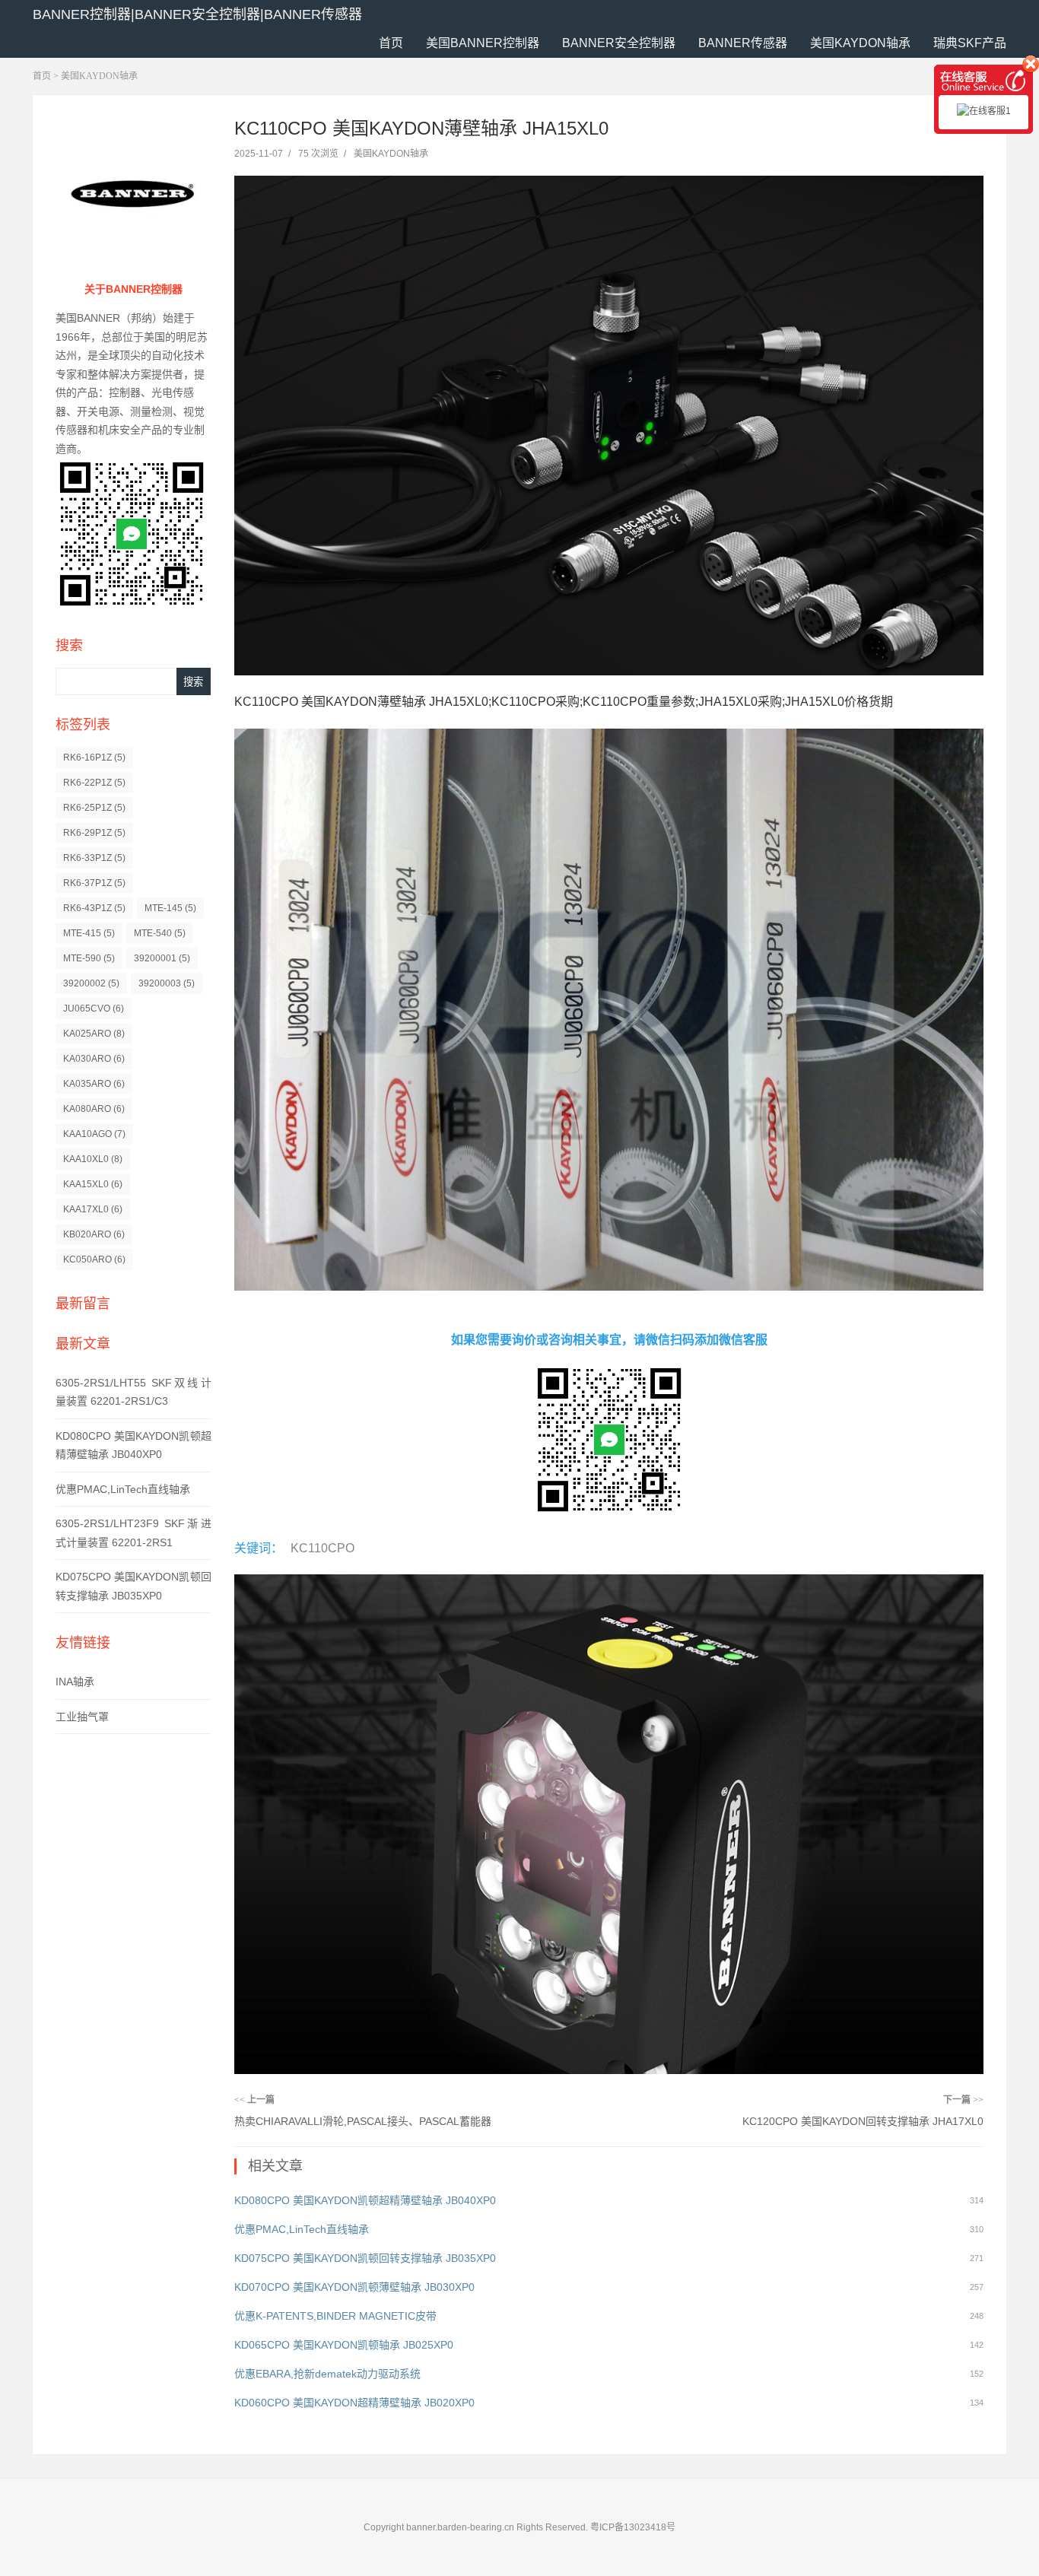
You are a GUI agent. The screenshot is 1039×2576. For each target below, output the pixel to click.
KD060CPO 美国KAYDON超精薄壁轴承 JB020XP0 (354, 2403)
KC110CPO (323, 1548)
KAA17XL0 (93, 1209)
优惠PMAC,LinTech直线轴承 (123, 1489)
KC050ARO (94, 1259)
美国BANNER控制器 (483, 43)
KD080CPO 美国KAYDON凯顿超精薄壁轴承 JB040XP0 (365, 2200)
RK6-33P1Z (94, 858)
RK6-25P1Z (94, 808)
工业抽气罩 (82, 1717)
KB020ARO (94, 1234)
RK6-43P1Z (94, 908)
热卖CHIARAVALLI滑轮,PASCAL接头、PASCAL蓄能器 (363, 2121)
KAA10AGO (94, 1134)
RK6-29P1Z (94, 833)
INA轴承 (75, 1682)
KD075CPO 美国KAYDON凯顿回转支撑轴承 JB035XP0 (365, 2258)
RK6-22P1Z (94, 783)
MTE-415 (89, 933)
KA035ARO (94, 1084)
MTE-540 (160, 933)
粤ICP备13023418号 (633, 2527)
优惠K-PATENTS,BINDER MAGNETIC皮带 (335, 2316)
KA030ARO (94, 1059)
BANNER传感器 (743, 43)
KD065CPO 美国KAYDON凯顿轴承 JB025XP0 (344, 2345)
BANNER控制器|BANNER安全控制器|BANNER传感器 (197, 14)
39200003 (167, 983)
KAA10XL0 (93, 1159)
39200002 (91, 983)
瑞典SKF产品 (970, 43)
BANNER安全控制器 (619, 43)
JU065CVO (94, 1008)
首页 (391, 43)
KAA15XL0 (93, 1184)
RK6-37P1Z (94, 883)
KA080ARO (94, 1109)
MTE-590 (89, 958)
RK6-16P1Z (94, 758)
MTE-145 (170, 908)
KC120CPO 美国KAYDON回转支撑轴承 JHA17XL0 (863, 2121)
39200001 (162, 958)
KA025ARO (94, 1034)
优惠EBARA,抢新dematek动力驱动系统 (327, 2374)
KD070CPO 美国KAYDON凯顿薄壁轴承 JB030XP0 (354, 2287)
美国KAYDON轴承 (860, 43)
